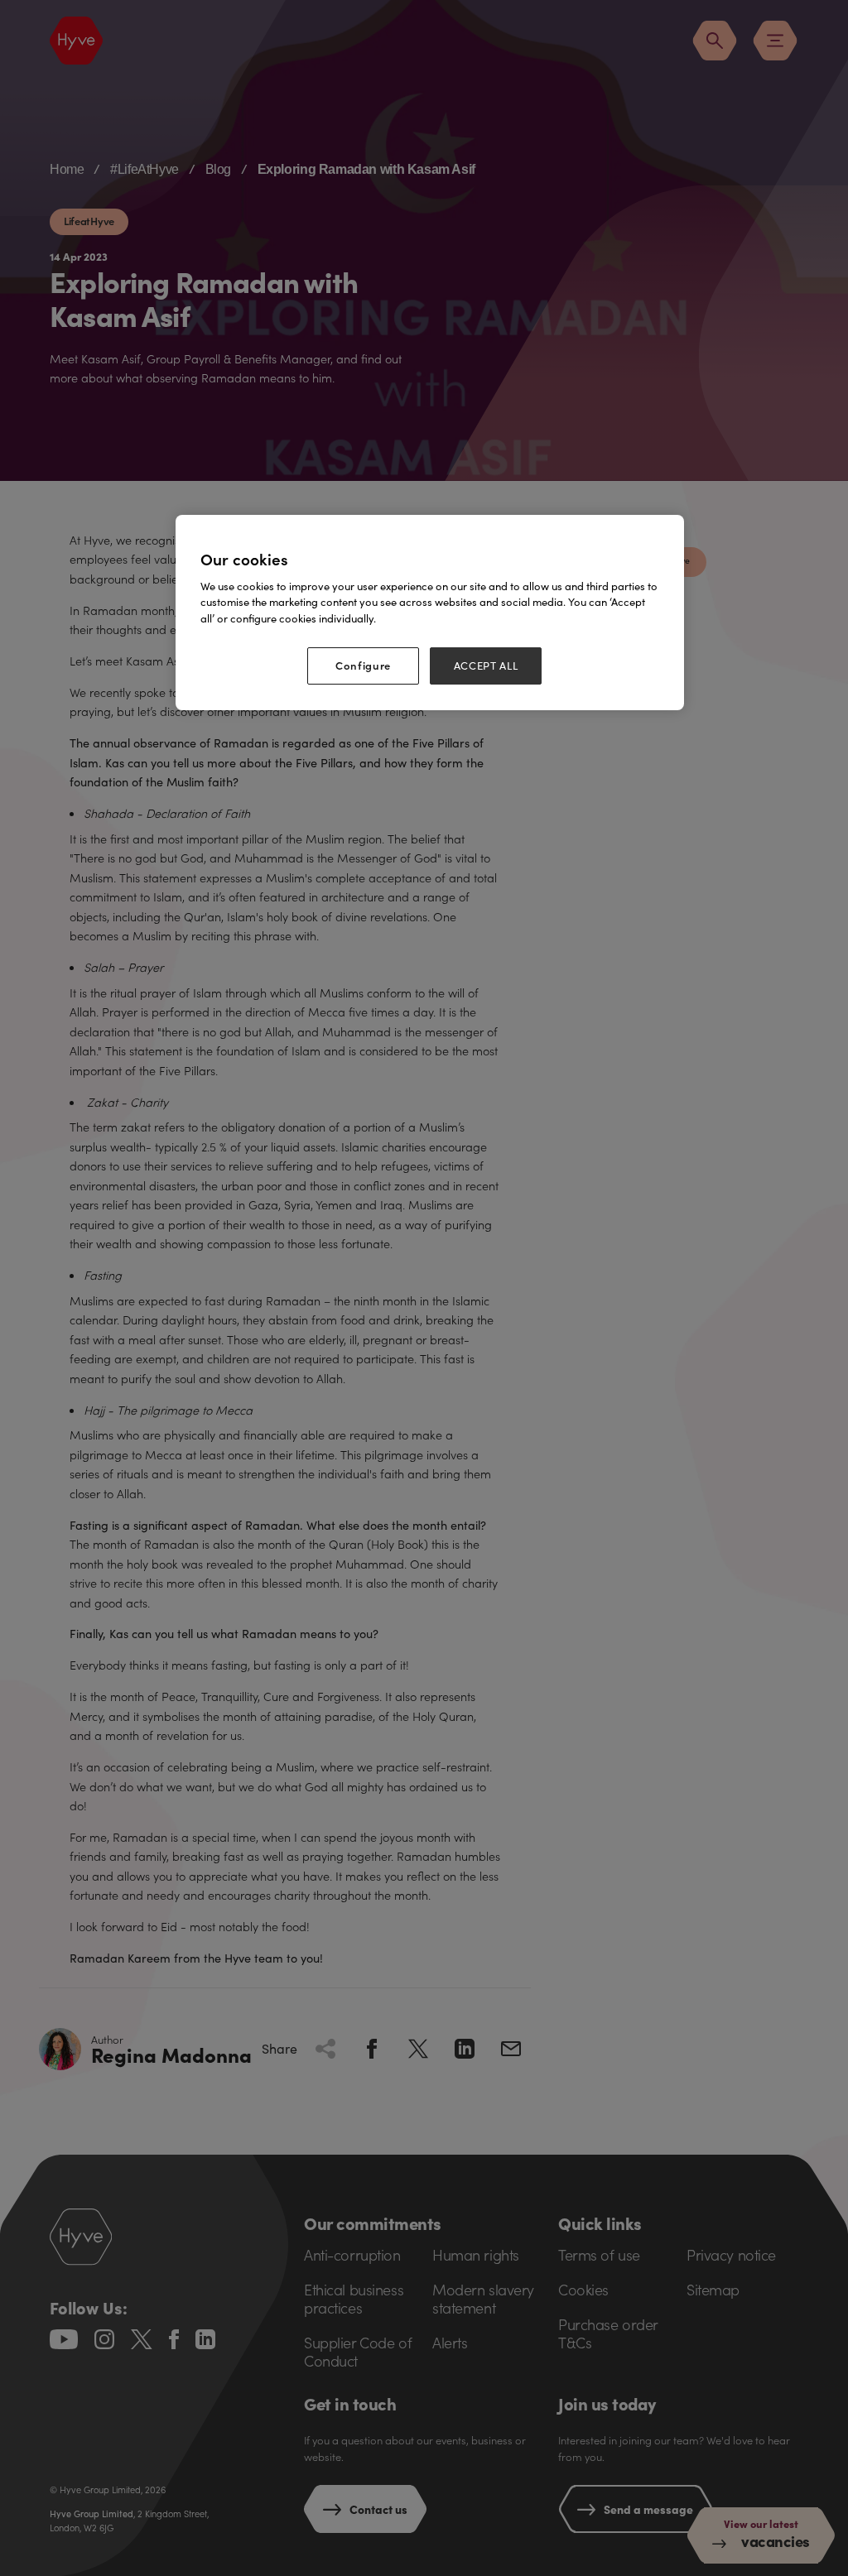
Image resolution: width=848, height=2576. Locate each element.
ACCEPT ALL (486, 666)
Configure (363, 665)
